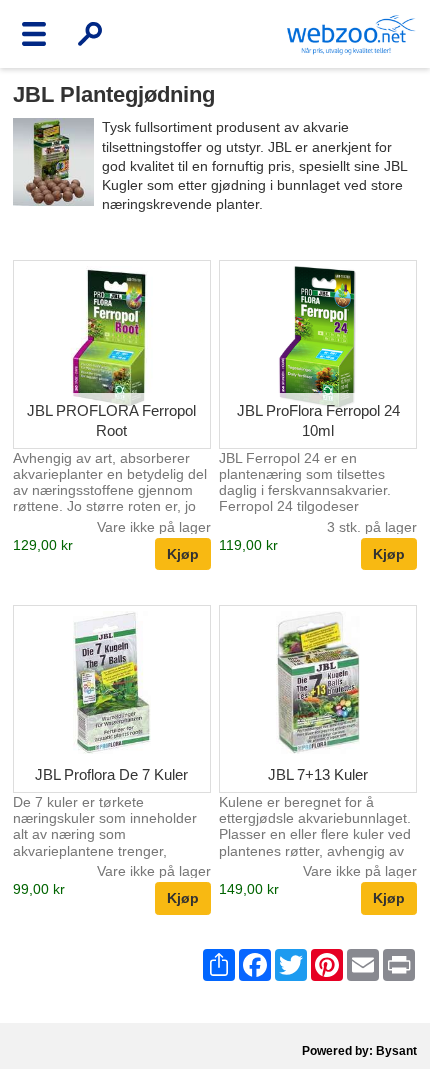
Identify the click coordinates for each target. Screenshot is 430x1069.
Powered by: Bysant (359, 1051)
